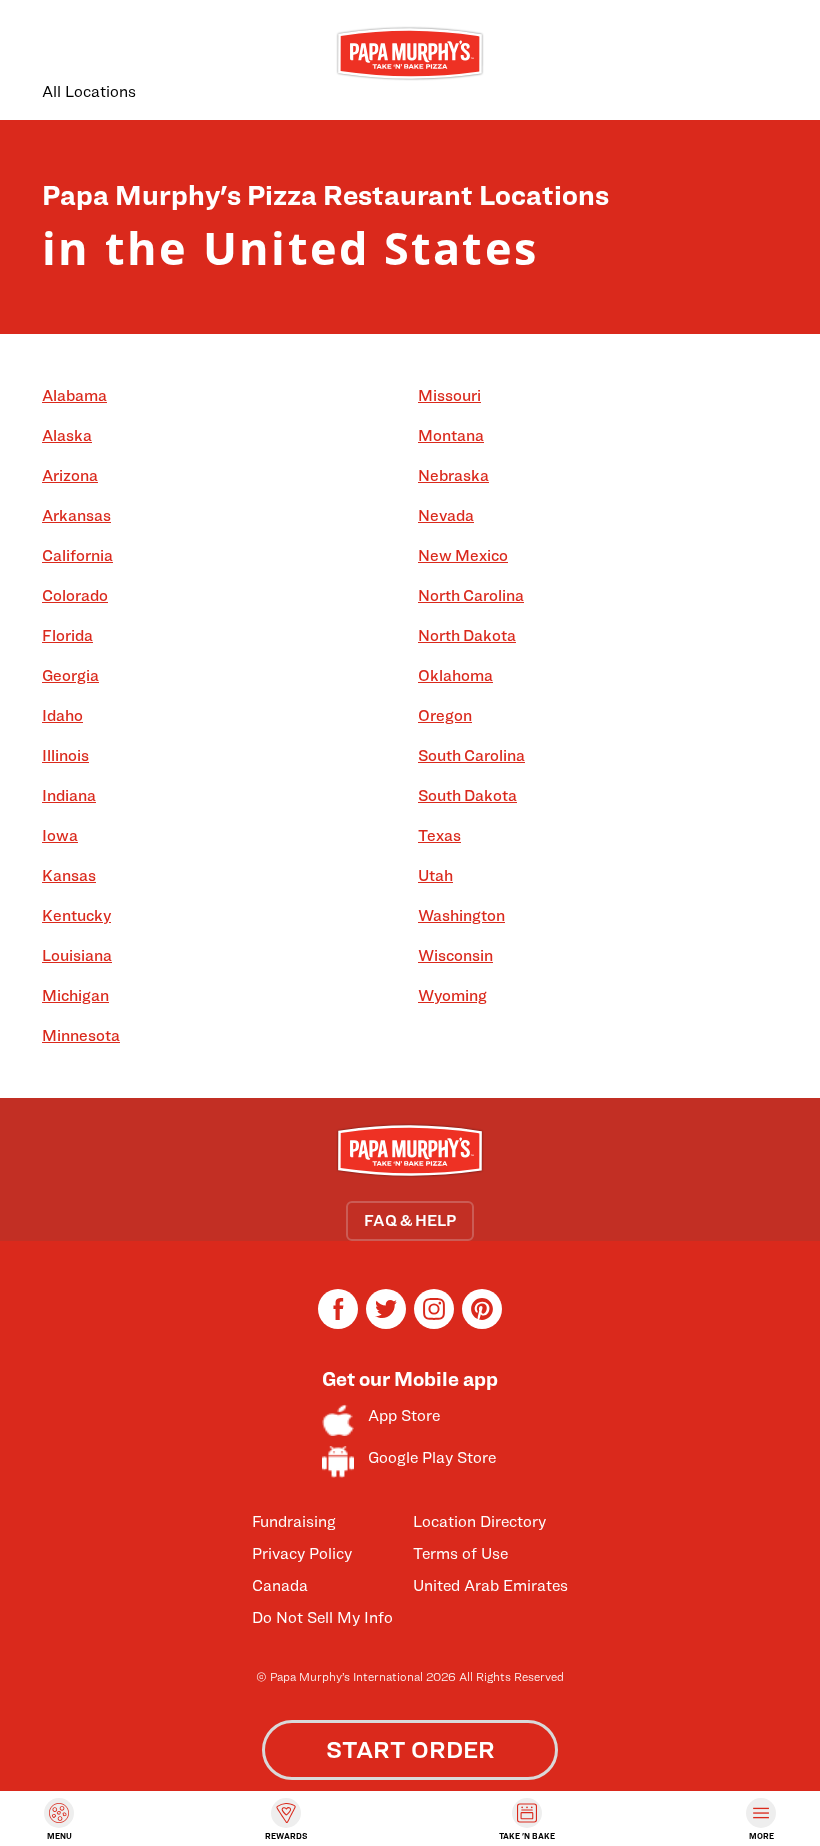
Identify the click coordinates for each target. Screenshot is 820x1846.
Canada (280, 1585)
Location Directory (479, 1521)
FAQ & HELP (410, 1220)
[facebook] (338, 1323)
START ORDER (410, 1749)
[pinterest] (482, 1323)
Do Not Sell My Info (322, 1617)
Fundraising (294, 1521)
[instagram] (434, 1323)
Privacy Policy (302, 1553)
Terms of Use (460, 1553)
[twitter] (386, 1323)
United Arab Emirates (490, 1585)
